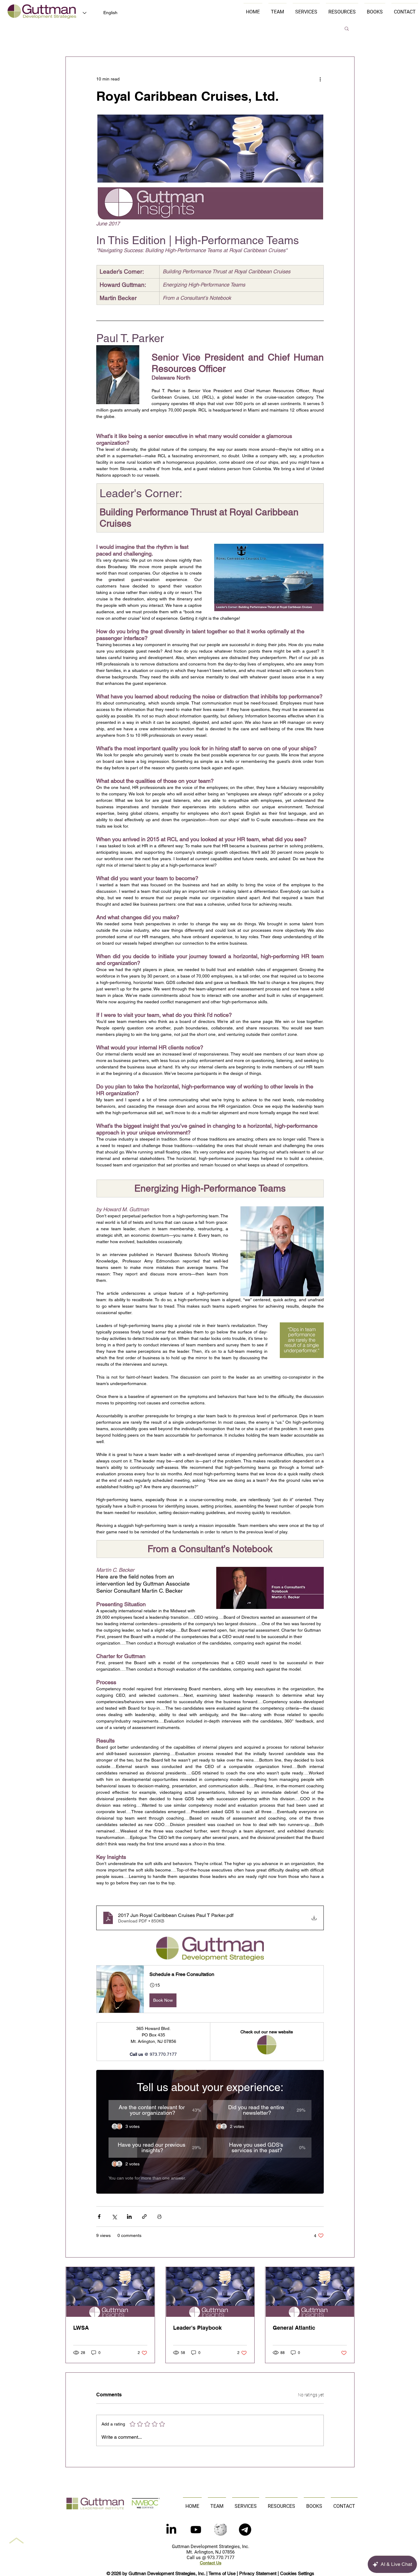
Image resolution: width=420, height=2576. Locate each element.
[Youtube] (196, 2530)
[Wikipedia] (220, 2530)
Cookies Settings (297, 2573)
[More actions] (320, 79)
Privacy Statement (258, 2573)
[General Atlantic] (310, 2292)
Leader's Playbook (197, 2328)
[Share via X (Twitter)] (114, 2217)
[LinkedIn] (171, 2530)
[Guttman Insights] (110, 2292)
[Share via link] (144, 2217)
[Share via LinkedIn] (129, 2217)
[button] (347, 28)
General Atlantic (294, 2328)
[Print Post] (159, 2217)
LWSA (81, 2328)
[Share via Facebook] (99, 2217)
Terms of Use (222, 2573)
